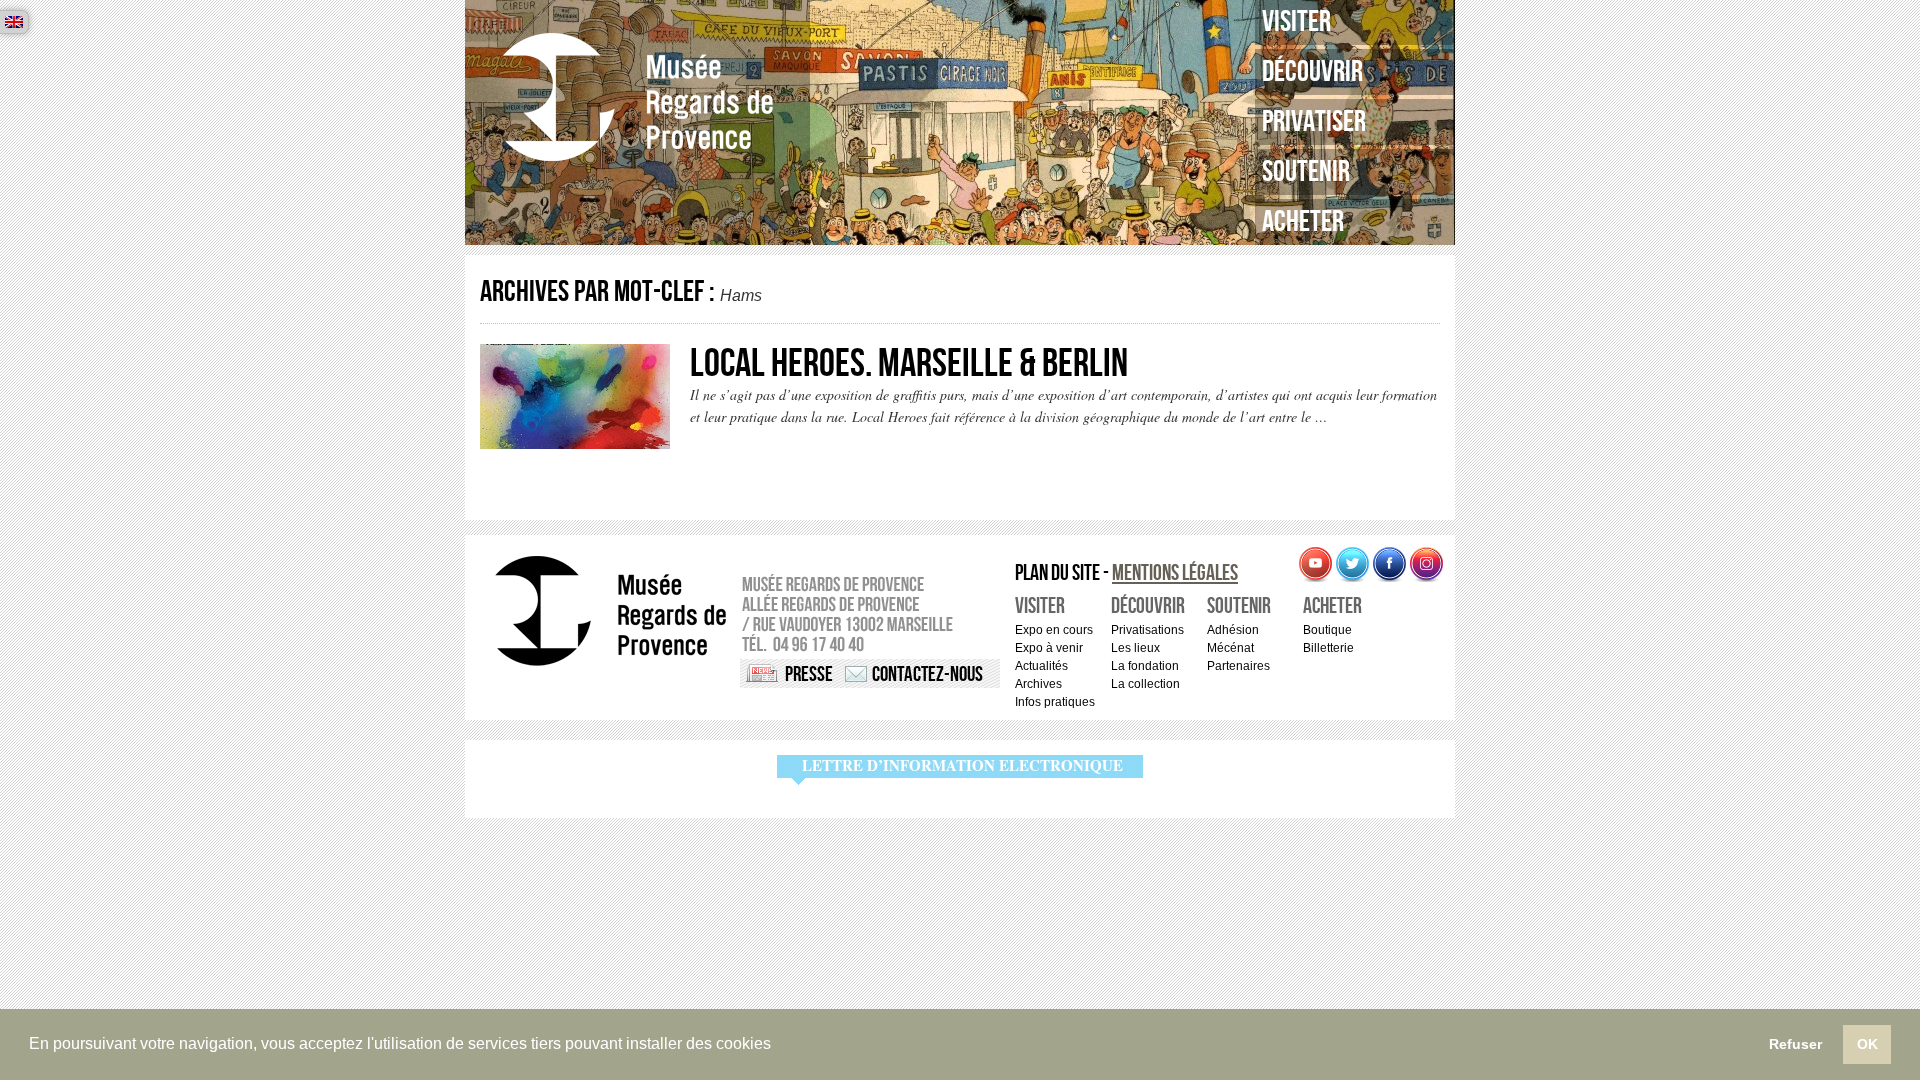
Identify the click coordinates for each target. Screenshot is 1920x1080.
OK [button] (1867, 1044)
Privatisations (1147, 630)
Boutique (1327, 630)
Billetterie (1328, 648)
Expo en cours (1054, 630)
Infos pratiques (1055, 702)
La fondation (1145, 666)
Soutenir (1306, 172)
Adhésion (1233, 630)
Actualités (1041, 666)
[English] (14, 22)
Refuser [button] (1795, 1044)
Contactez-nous (927, 674)
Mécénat (1230, 648)
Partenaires (1238, 666)
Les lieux (1135, 648)
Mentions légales (1175, 573)
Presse (809, 674)
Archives (1038, 684)
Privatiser (1314, 122)
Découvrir (1312, 72)
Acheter (1303, 222)
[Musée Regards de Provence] (637, 97)
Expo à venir (1049, 648)
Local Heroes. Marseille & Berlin (909, 364)
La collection (1145, 684)
